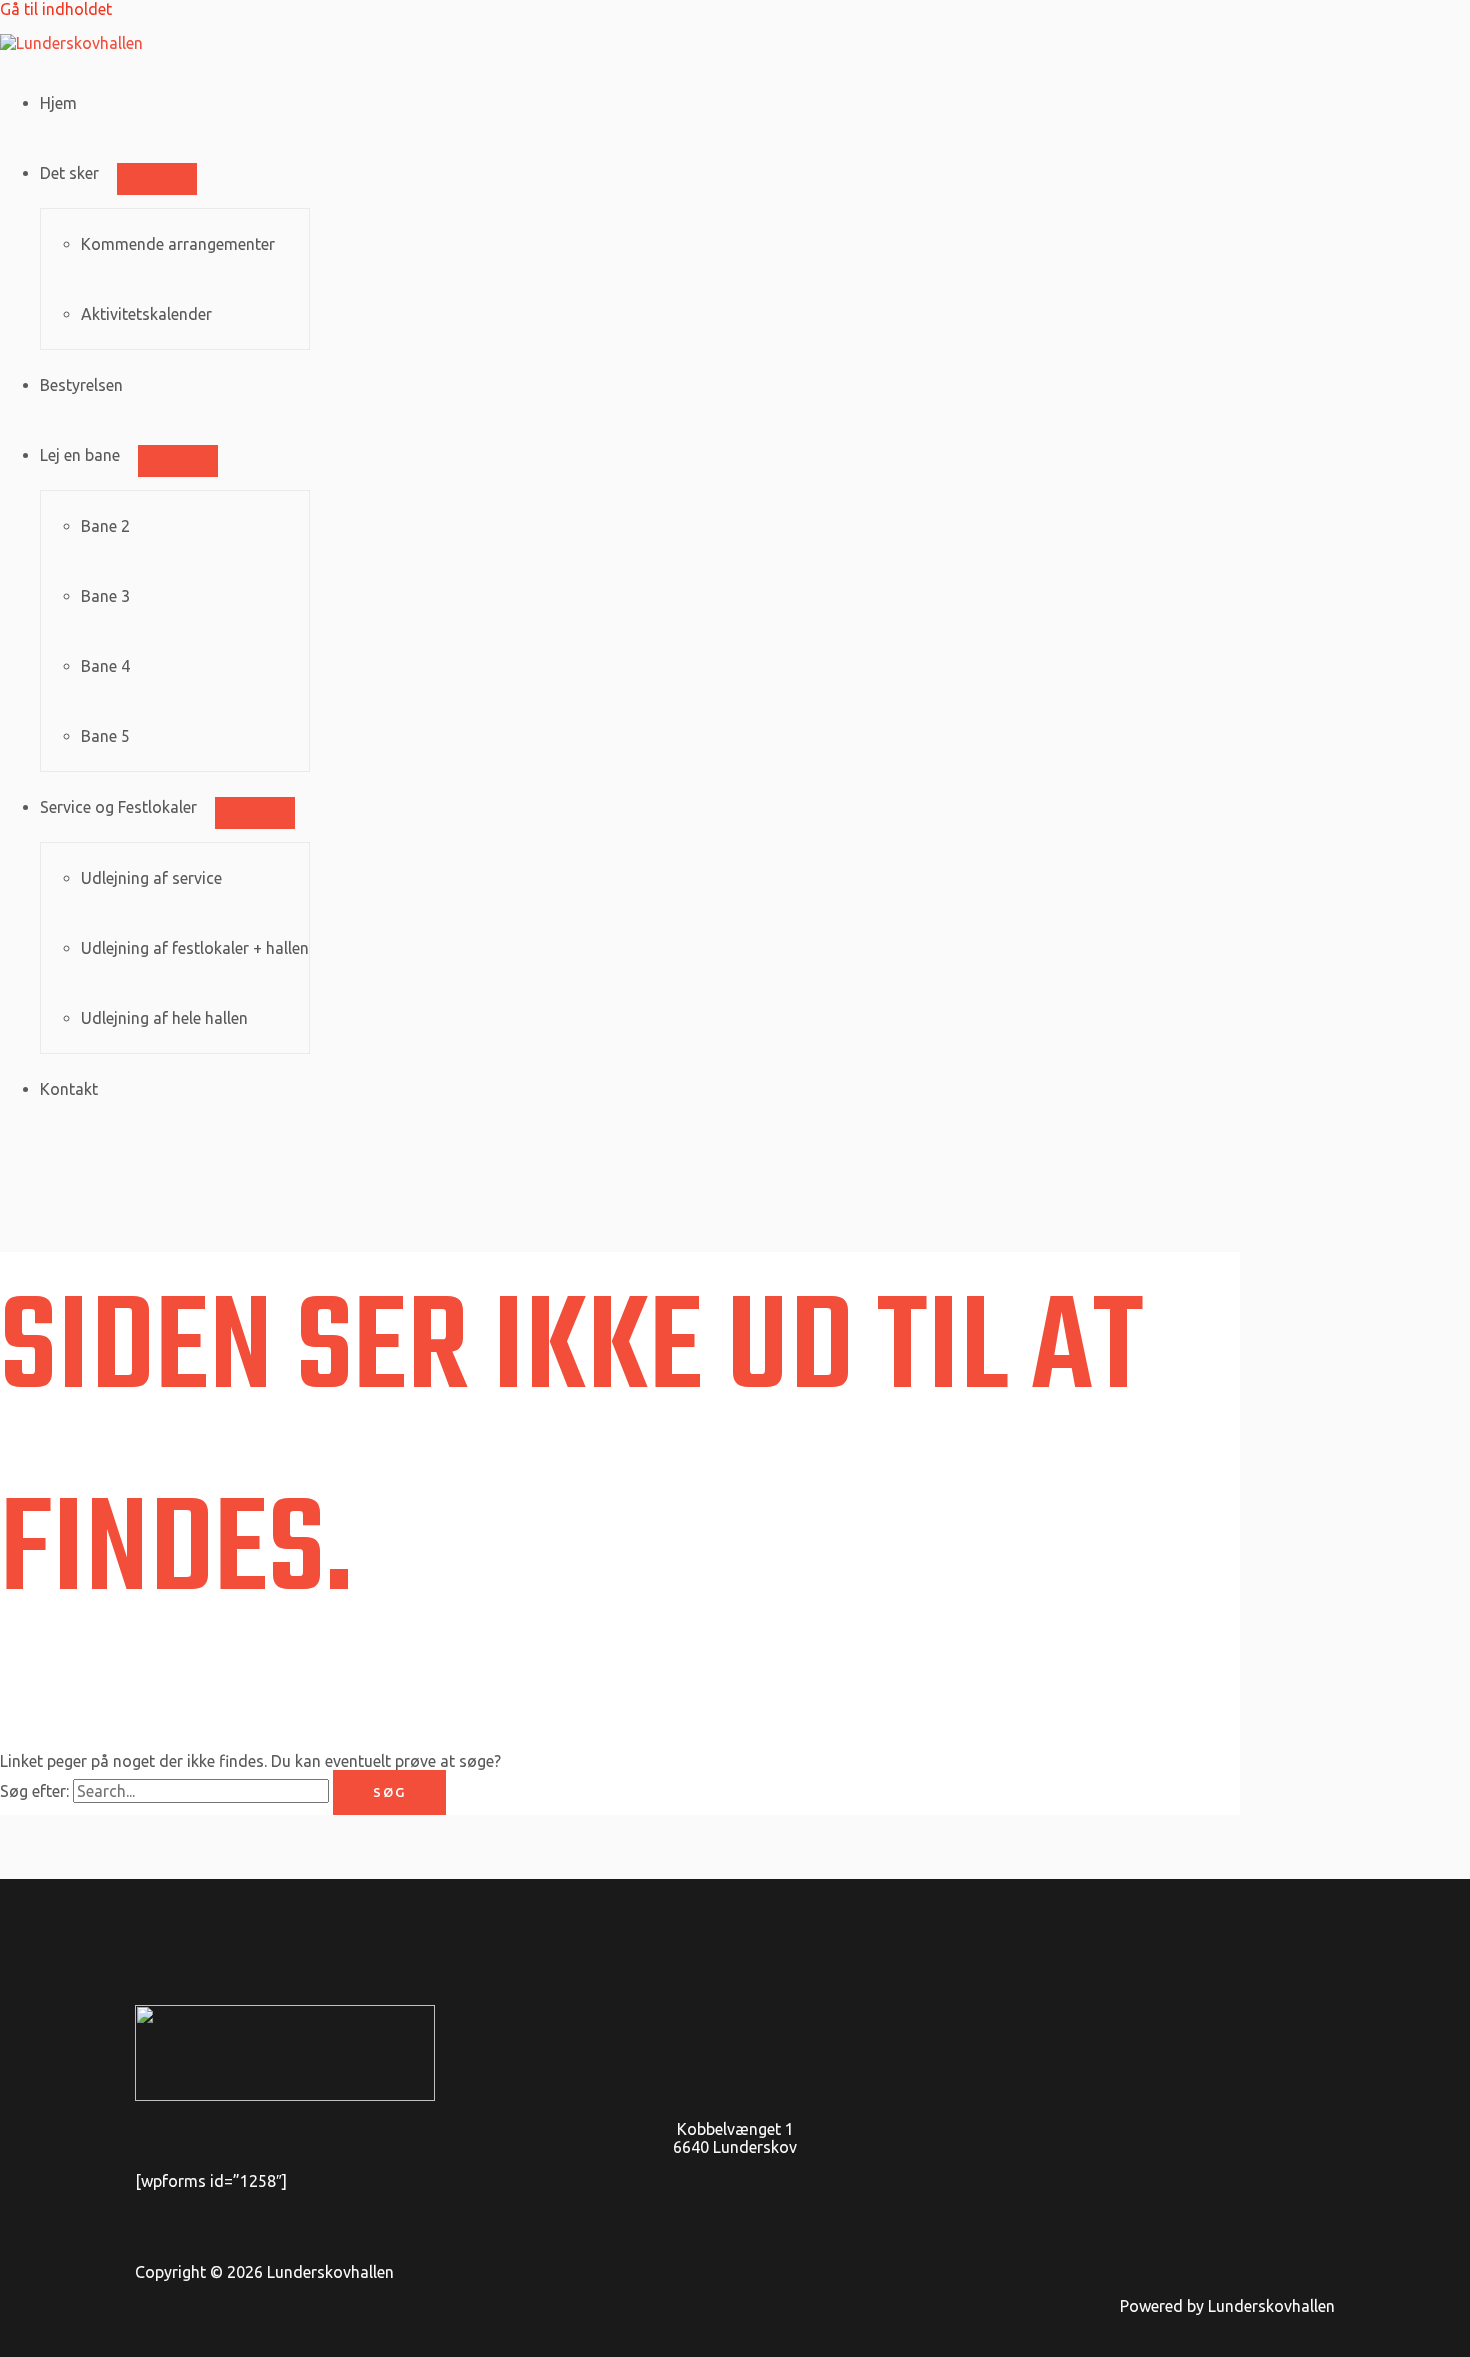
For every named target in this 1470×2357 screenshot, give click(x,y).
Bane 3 (105, 596)
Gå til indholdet (56, 9)
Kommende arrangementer (178, 244)
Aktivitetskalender (146, 314)
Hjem (58, 103)
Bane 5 (105, 736)
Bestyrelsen (81, 385)
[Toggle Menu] (157, 179)
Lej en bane (80, 455)
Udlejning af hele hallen (164, 1018)
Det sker (69, 173)
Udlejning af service (151, 878)
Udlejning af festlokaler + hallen (195, 948)
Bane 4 (105, 666)
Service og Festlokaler (118, 807)
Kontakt (69, 1089)
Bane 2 (105, 526)
